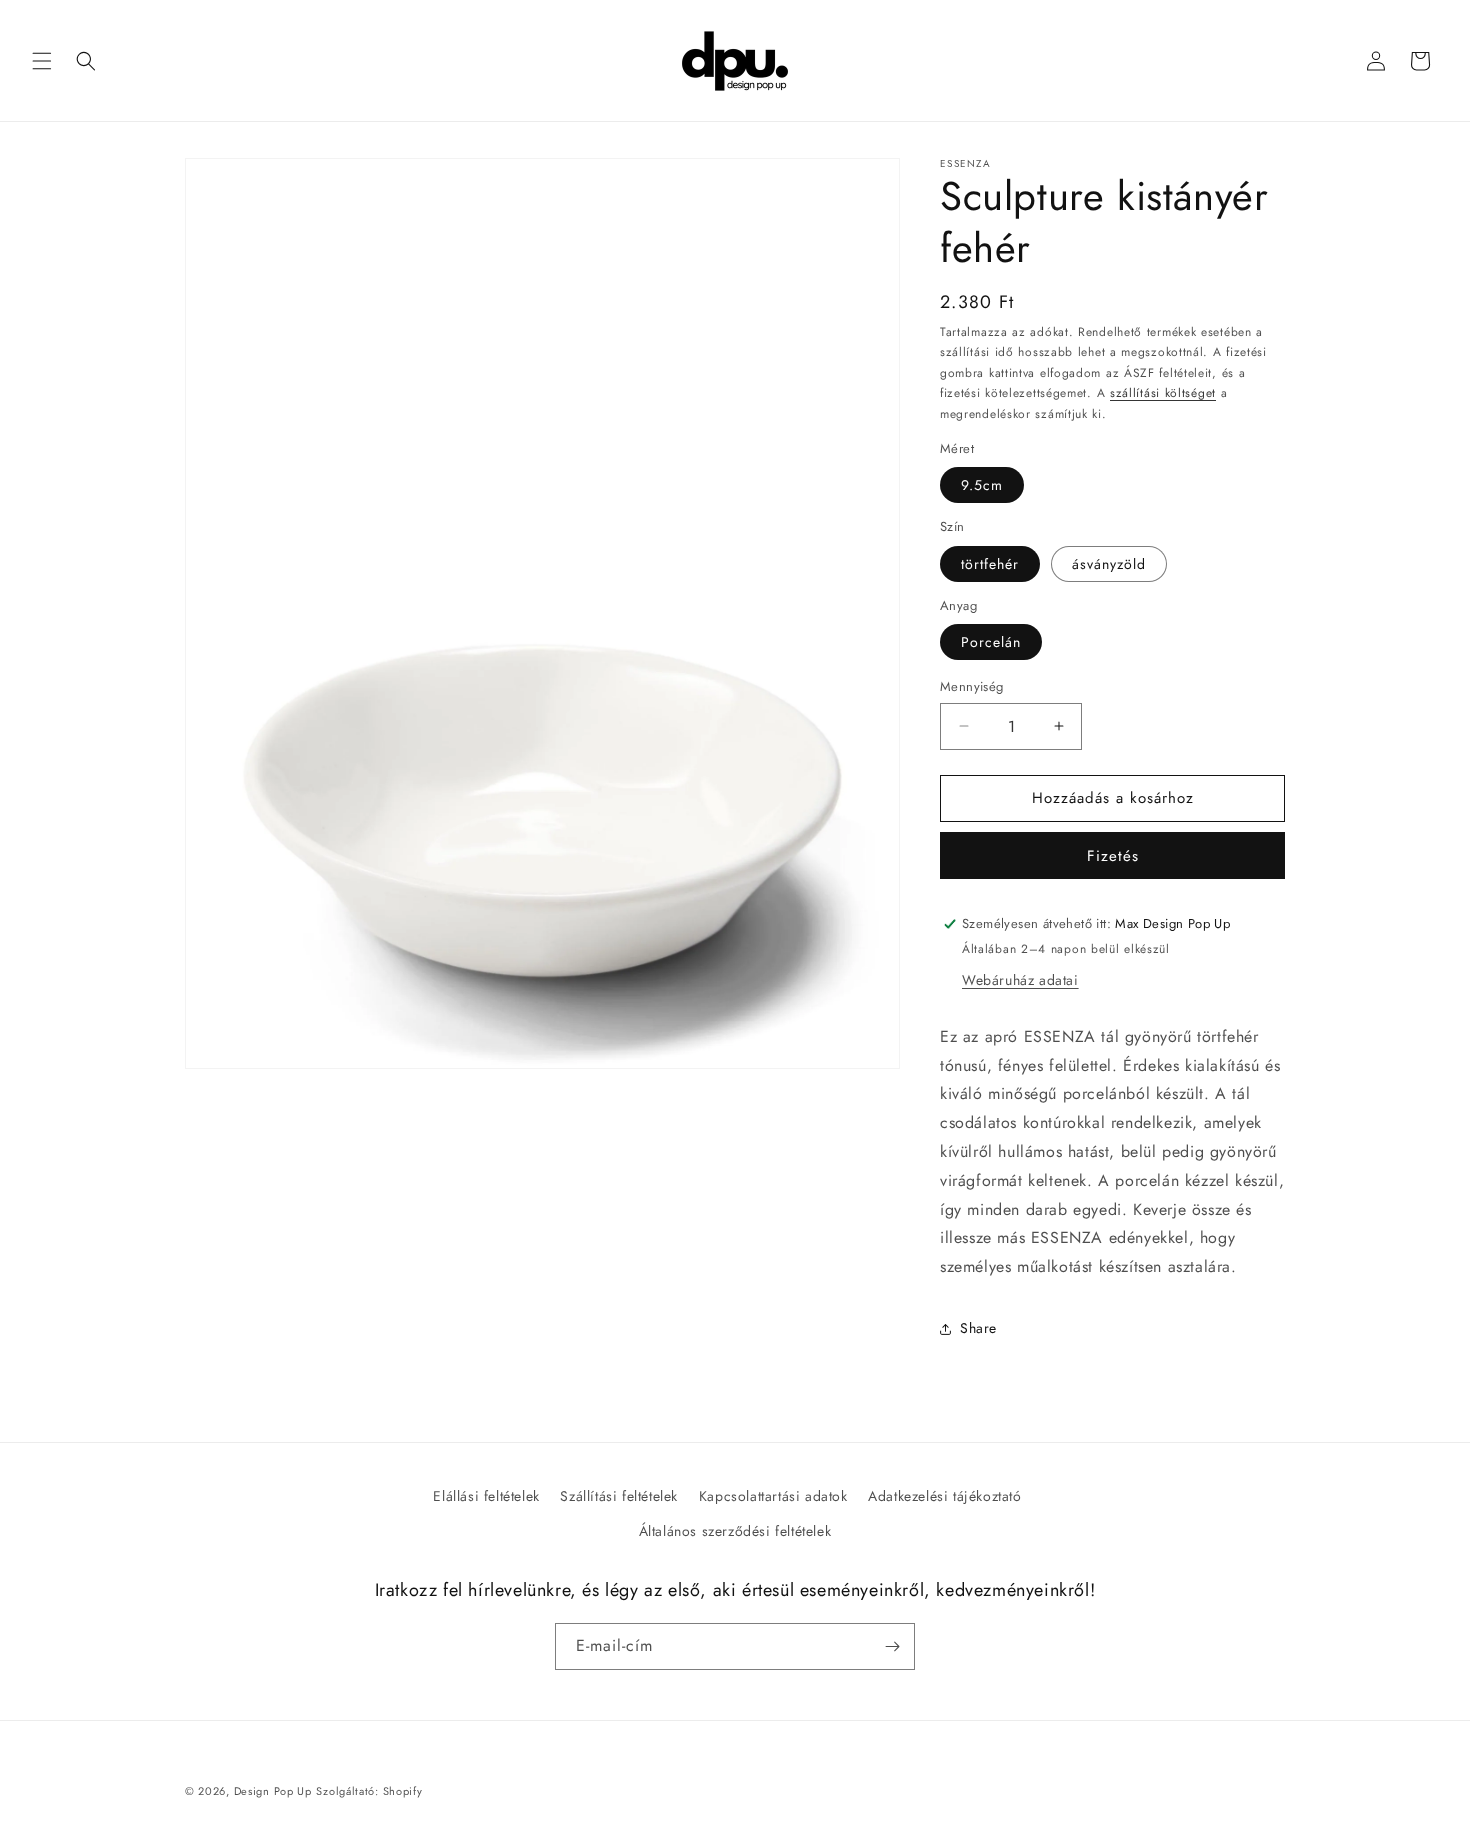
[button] (42, 61)
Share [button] (978, 1328)
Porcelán (991, 642)
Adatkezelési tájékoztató (944, 1496)
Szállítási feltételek (619, 1496)
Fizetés (1113, 856)
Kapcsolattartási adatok (773, 1496)
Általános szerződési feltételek (735, 1531)
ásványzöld (1109, 564)
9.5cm (982, 485)
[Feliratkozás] (892, 1646)
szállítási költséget (1163, 393)
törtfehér (990, 564)
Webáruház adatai (1020, 980)
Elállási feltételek (486, 1496)
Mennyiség (972, 686)
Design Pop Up (273, 1791)
